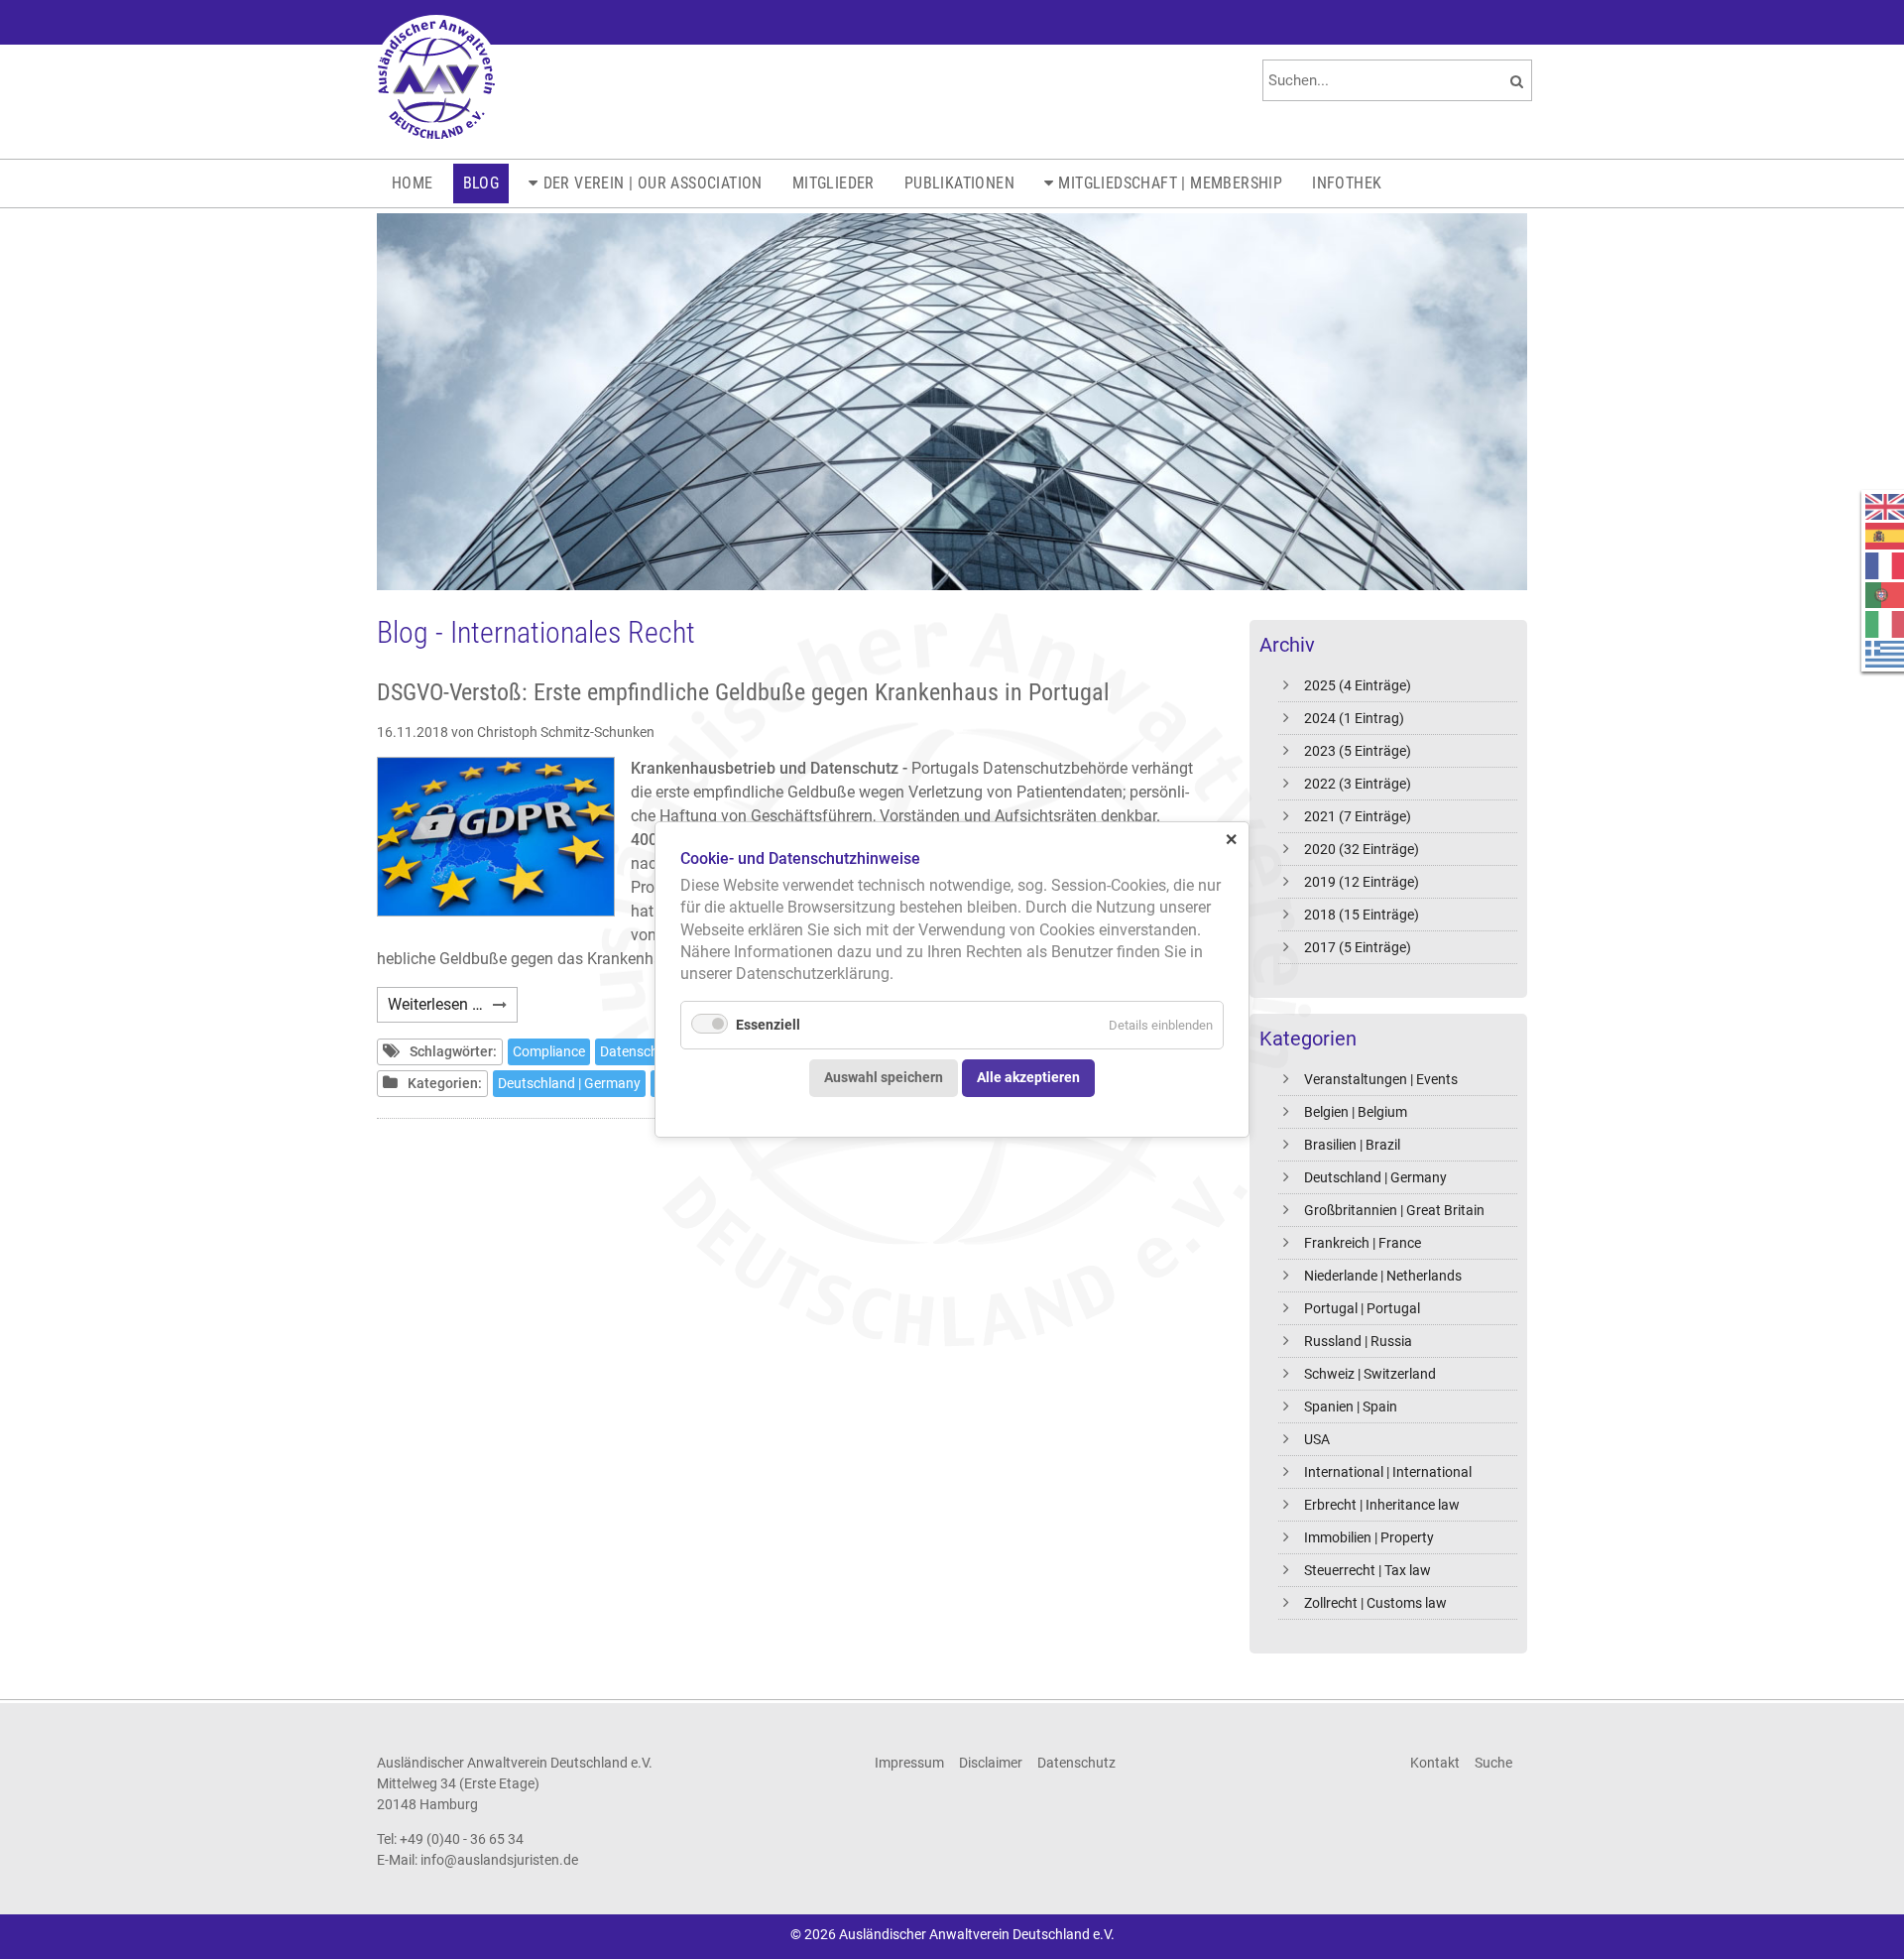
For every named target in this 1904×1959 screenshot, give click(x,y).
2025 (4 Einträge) (1358, 685)
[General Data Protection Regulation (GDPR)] (496, 837)
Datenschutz (639, 1051)
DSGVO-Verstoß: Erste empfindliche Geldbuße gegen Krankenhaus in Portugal (743, 692)
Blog (481, 183)
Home (413, 183)
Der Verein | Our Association (653, 183)
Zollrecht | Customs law (1375, 1603)
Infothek (1347, 183)
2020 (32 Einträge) (1362, 849)
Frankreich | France (1363, 1243)
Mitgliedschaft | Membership (1170, 183)
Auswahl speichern (884, 1078)
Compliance (549, 1051)
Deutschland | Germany (1375, 1177)
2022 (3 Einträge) (1358, 784)
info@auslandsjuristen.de (499, 1860)
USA (1317, 1439)
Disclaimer (991, 1763)
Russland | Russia (1358, 1341)
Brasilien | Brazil (1352, 1145)
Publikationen (959, 183)
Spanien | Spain (1351, 1407)
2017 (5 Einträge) (1358, 947)
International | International (1388, 1472)
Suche (1493, 1763)
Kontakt (1435, 1763)
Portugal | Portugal (1362, 1308)
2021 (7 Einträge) (1358, 816)
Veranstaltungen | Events (1381, 1079)
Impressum (909, 1763)
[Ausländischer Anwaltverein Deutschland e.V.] (436, 79)
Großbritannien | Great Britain (1394, 1210)
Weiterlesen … (453, 1008)
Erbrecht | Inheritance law (1382, 1505)
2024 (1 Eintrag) (1354, 718)
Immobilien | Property (1369, 1537)
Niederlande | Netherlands (1383, 1276)
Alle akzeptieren (1028, 1078)
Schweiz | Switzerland (1370, 1374)
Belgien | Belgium (1356, 1112)
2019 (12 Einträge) (1362, 882)
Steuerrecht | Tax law (1368, 1570)
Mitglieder (833, 183)
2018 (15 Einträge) (1362, 915)
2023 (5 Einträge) (1358, 751)
